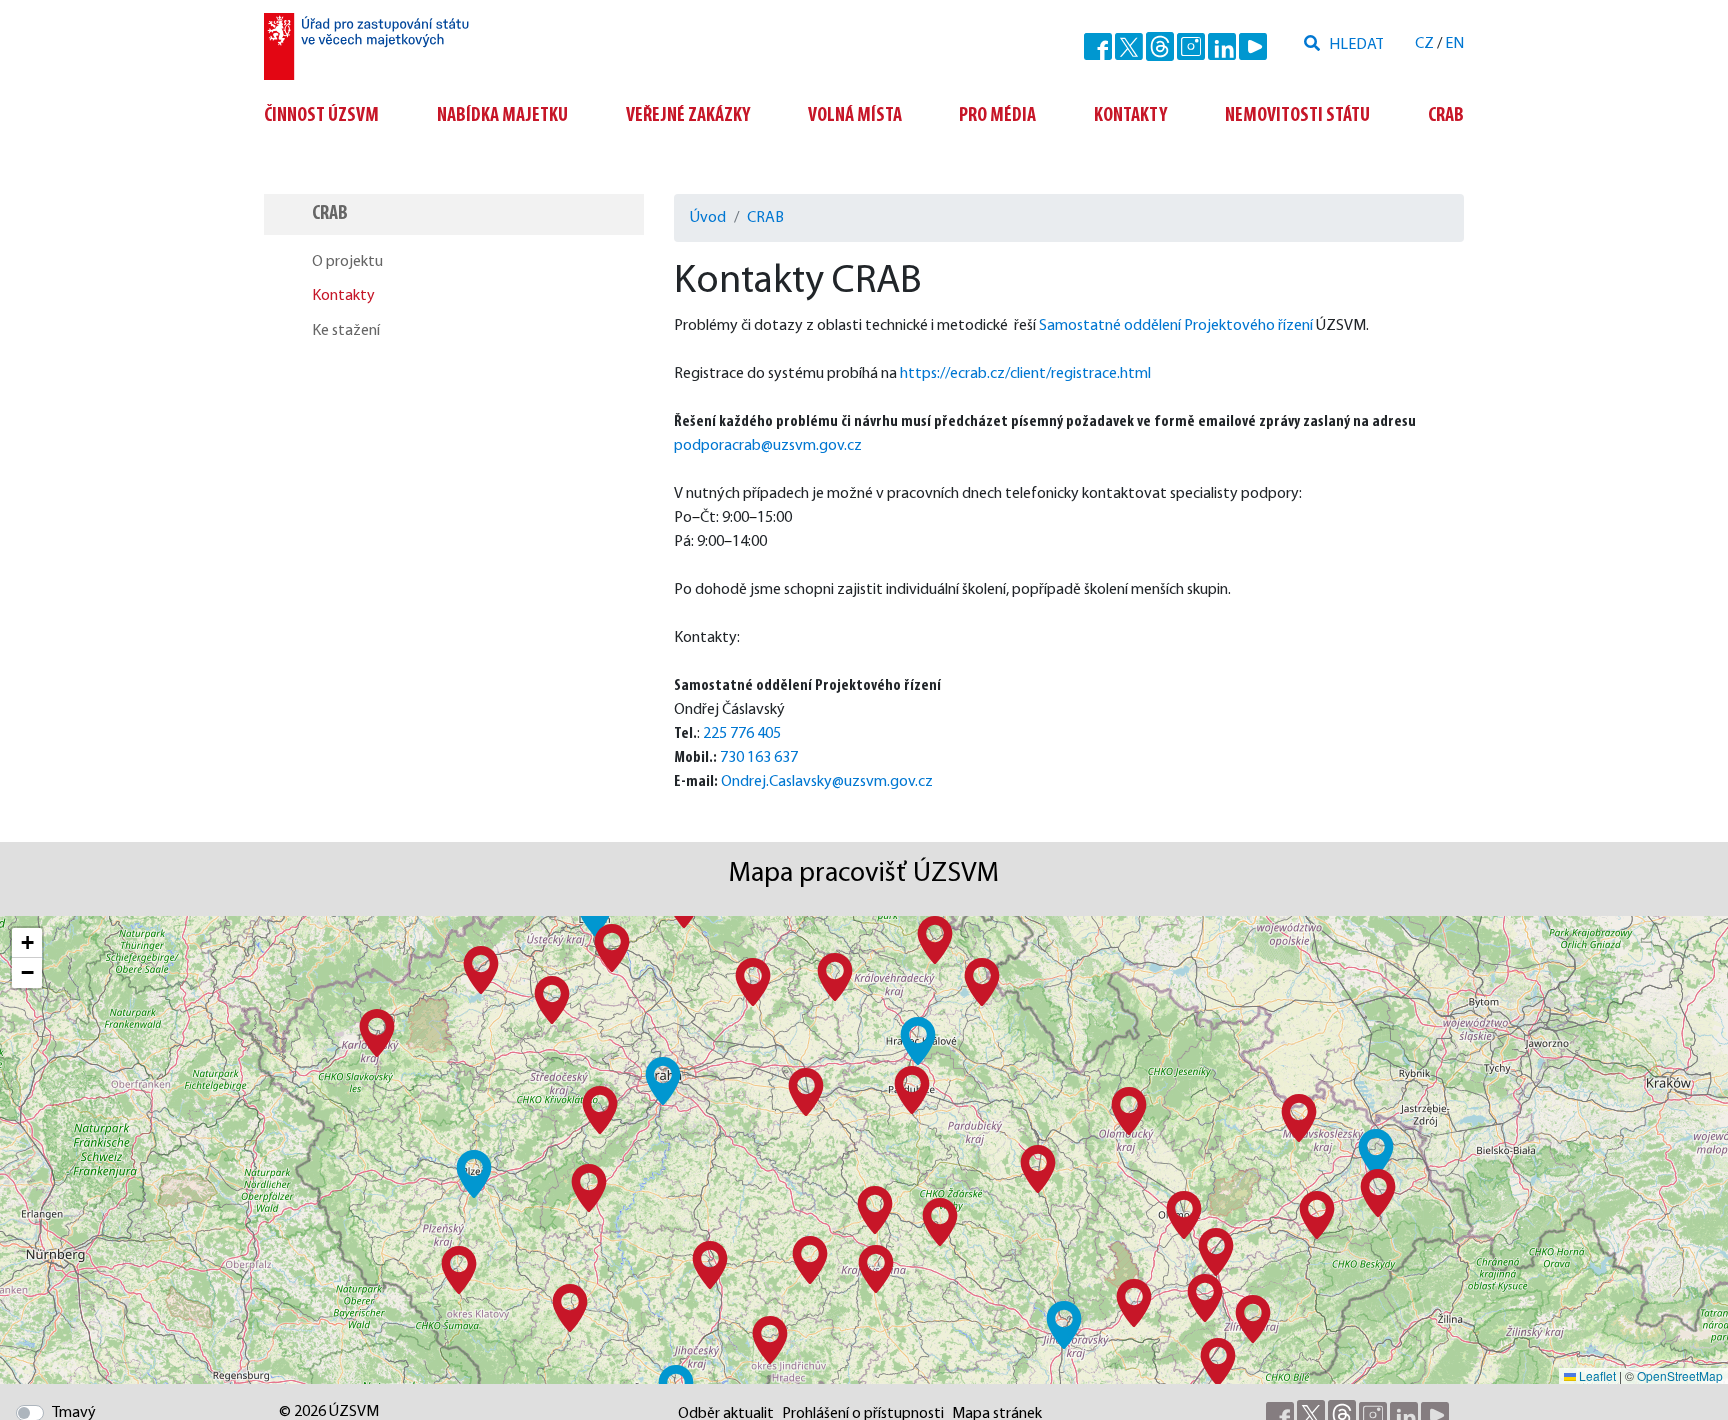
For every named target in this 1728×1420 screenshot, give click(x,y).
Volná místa (855, 116)
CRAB (1446, 116)
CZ (1424, 44)
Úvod (708, 218)
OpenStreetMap (1680, 1375)
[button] (663, 1081)
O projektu (347, 262)
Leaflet (1596, 1375)
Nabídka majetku (502, 116)
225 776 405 (742, 734)
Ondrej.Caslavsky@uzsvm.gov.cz (827, 782)
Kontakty (1130, 116)
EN (1454, 44)
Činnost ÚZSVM (321, 116)
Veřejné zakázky (688, 116)
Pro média (997, 116)
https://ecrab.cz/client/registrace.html (1025, 374)
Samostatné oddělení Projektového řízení (1176, 326)
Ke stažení (346, 331)
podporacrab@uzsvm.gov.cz (768, 446)
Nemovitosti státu (1297, 116)
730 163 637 (759, 758)
